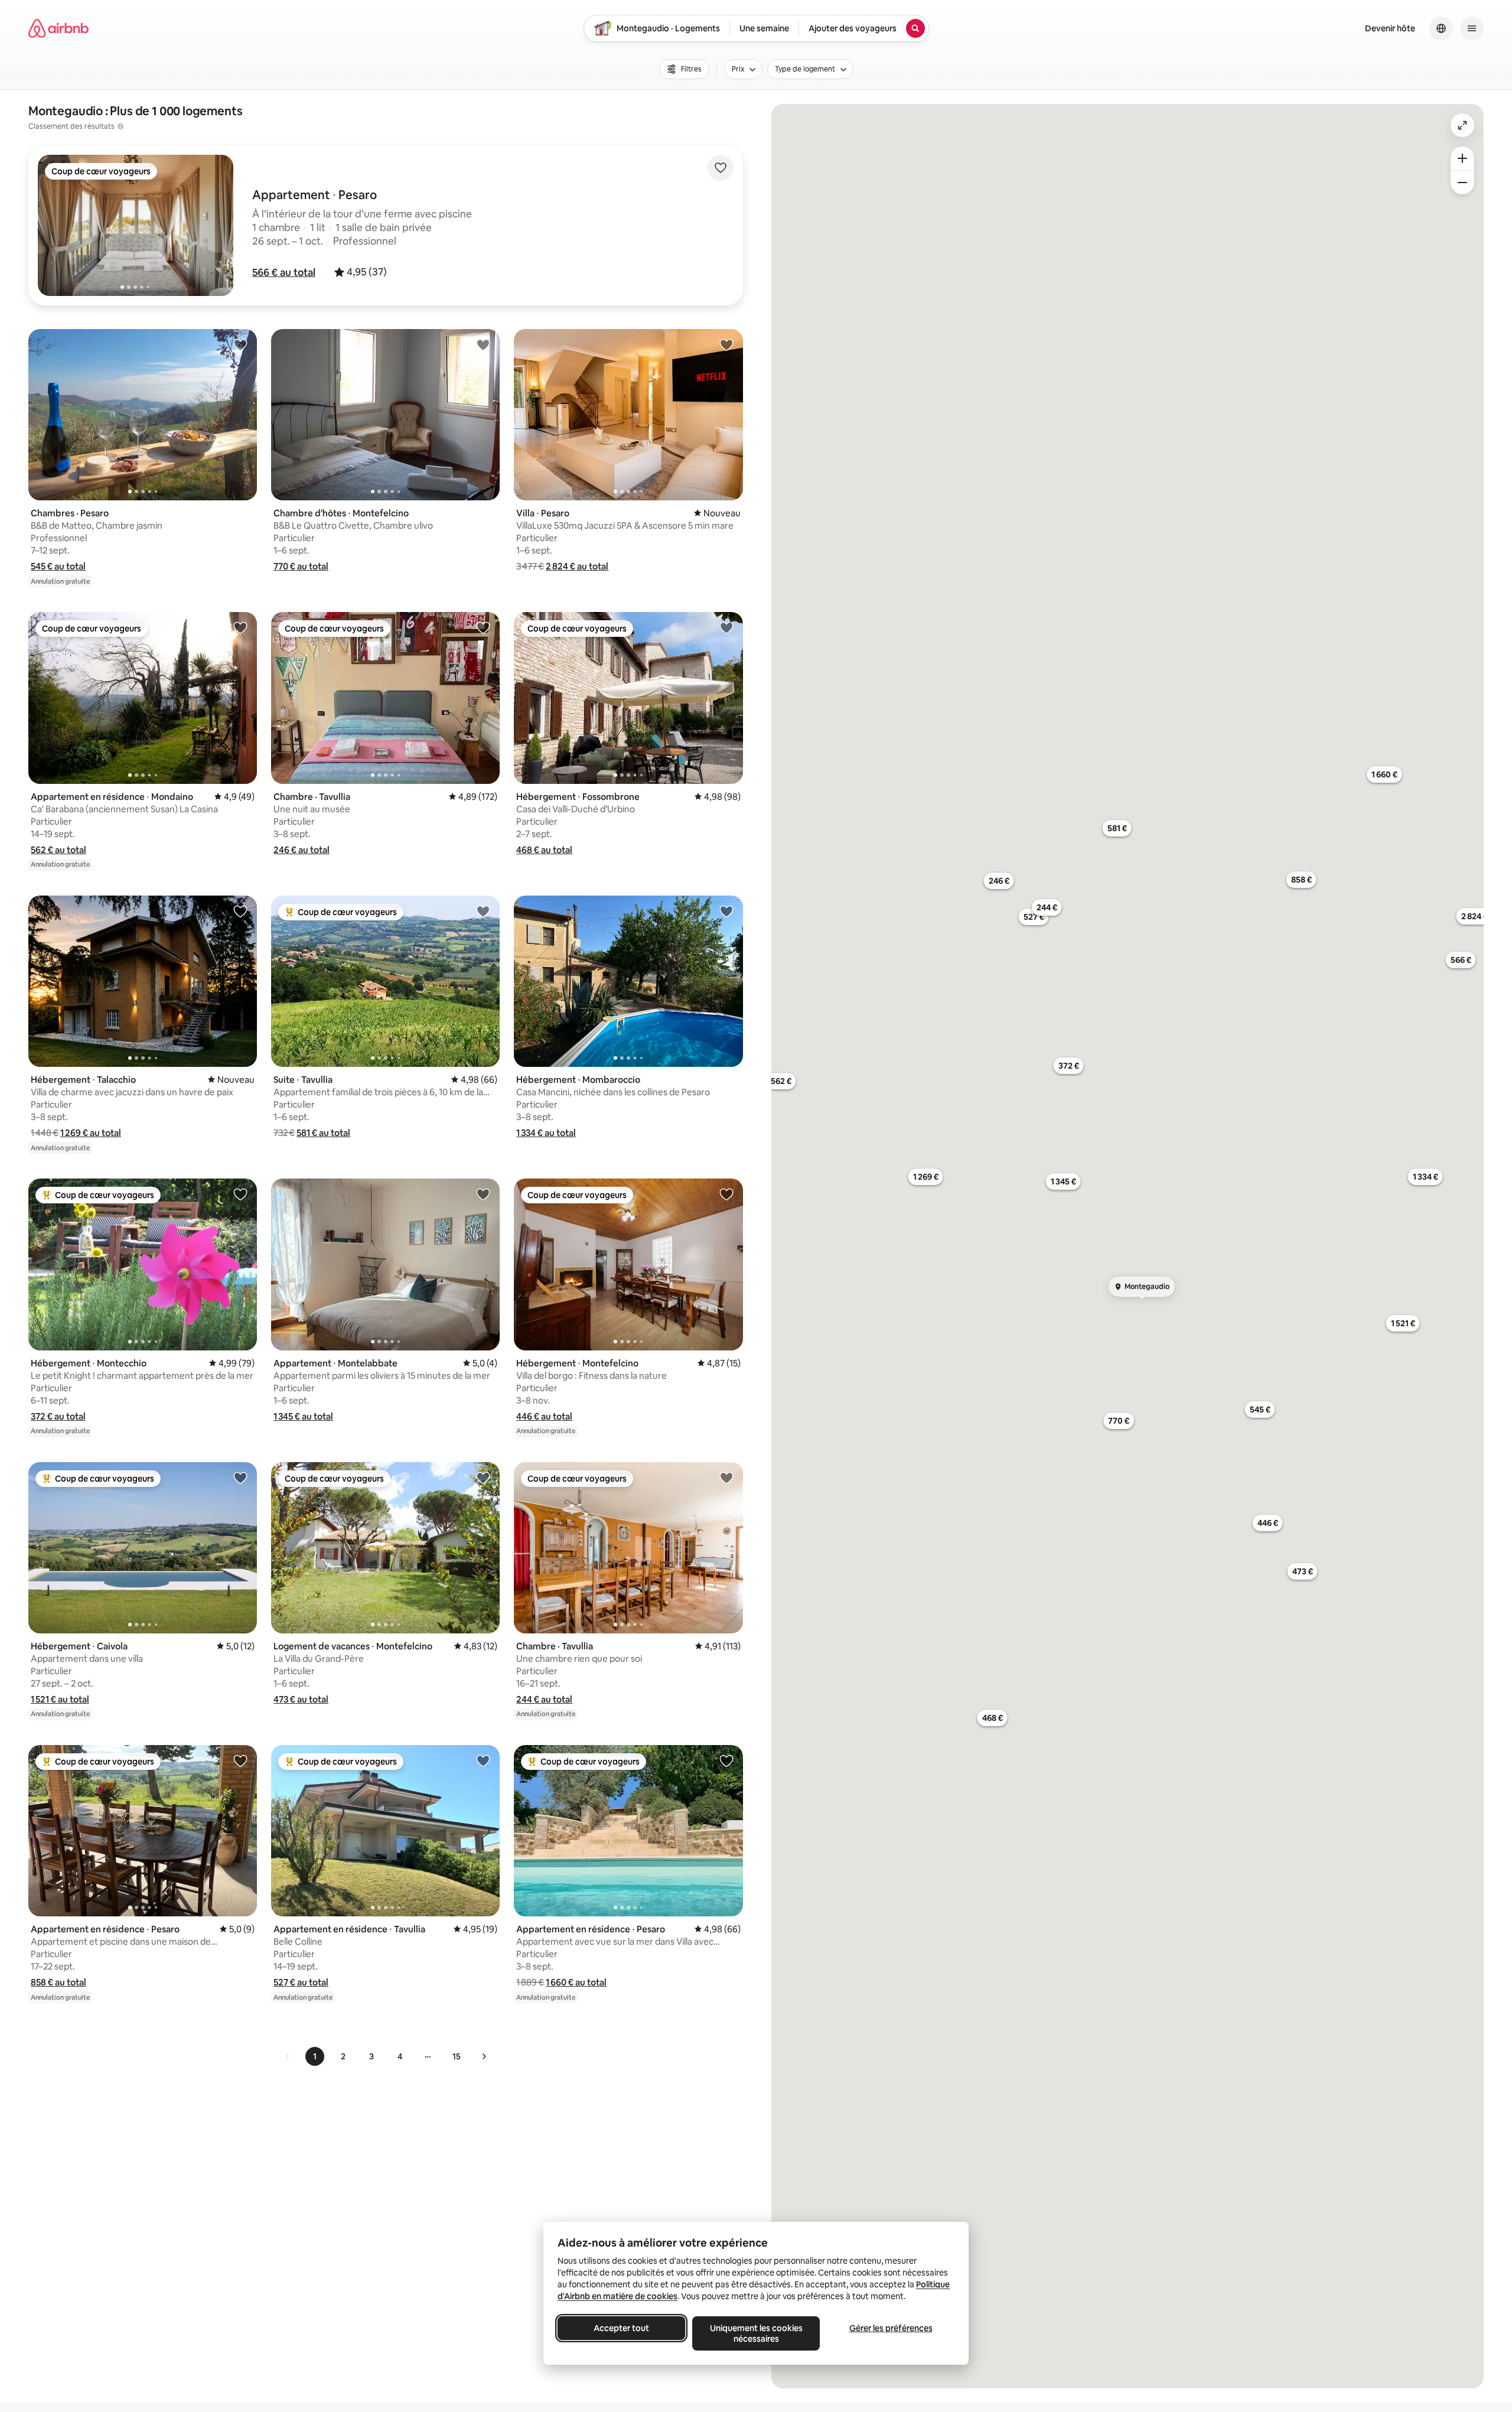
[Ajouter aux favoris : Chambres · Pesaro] (240, 344)
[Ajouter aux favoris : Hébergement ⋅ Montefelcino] (726, 1194)
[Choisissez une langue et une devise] (1441, 28)
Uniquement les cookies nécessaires (756, 2333)
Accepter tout (621, 2328)
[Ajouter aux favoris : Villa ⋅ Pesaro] (726, 344)
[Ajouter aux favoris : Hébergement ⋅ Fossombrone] (726, 627)
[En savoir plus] (120, 126)
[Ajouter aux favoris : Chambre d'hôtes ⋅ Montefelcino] (483, 344)
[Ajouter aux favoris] (721, 168)
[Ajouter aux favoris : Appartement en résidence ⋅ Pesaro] (240, 1760)
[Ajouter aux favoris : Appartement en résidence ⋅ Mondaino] (240, 627)
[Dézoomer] (1462, 158)
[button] (284, 272)
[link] (288, 2056)
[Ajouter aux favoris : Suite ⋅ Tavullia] (483, 911)
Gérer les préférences (891, 2328)
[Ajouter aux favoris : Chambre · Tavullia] (483, 627)
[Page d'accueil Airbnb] (58, 28)
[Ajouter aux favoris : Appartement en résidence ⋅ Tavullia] (483, 1760)
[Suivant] (484, 2056)
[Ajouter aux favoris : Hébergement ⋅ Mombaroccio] (726, 911)
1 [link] (315, 2056)
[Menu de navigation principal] (1472, 28)
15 (457, 2056)
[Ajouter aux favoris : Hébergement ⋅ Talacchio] (240, 911)
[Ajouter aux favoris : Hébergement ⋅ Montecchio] (240, 1194)
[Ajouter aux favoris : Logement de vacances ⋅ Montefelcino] (483, 1477)
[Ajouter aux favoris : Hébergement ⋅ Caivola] (240, 1477)
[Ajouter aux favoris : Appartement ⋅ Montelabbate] (483, 1194)
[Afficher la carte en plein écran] (1462, 125)
